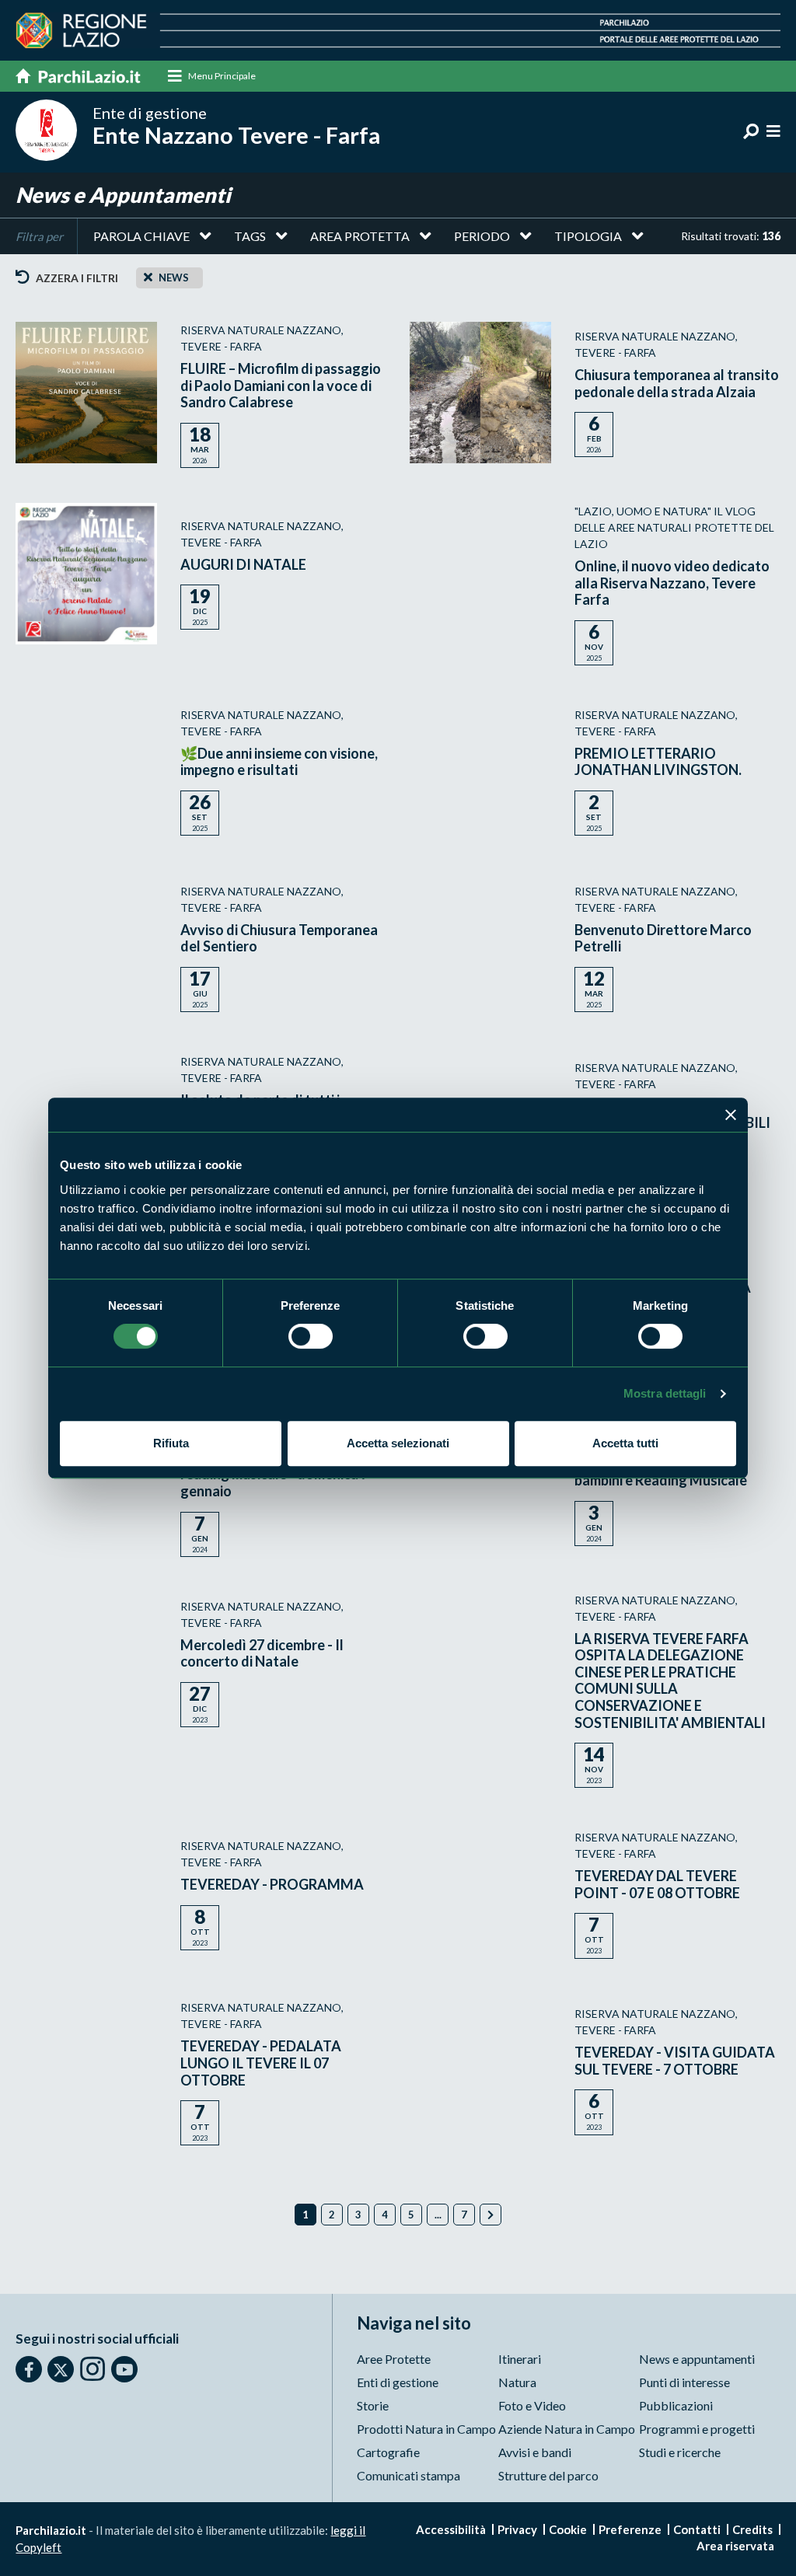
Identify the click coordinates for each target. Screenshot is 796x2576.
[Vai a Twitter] (61, 2369)
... (438, 2215)
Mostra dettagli (665, 1393)
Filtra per (39, 236)
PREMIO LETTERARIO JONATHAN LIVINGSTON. (658, 762)
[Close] (148, 277)
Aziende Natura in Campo (567, 2429)
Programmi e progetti (697, 2429)
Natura (517, 2382)
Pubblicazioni (676, 2405)
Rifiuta (171, 1443)
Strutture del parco (548, 2475)
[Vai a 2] (491, 2215)
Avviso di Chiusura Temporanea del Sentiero (279, 938)
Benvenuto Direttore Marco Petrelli (663, 938)
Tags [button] (250, 236)
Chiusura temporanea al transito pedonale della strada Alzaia (677, 383)
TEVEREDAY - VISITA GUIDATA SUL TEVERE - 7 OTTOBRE (675, 2061)
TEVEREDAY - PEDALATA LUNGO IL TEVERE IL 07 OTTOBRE (261, 2063)
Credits (752, 2529)
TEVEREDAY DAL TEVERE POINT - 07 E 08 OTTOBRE (657, 1884)
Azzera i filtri (76, 278)
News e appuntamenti (697, 2359)
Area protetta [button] (360, 236)
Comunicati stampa (408, 2475)
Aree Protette (394, 2359)
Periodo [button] (482, 236)
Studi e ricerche (680, 2452)
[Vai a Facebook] (29, 2369)
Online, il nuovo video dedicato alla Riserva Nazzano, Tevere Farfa (672, 583)
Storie (373, 2405)
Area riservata (735, 2546)
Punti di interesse (684, 2382)
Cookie (568, 2529)
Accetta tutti (625, 1443)
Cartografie (388, 2452)
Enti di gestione (398, 2382)
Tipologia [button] (588, 236)
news (174, 277)
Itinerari (520, 2359)
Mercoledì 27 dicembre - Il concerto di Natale (262, 1653)
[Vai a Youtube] (124, 2369)
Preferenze (630, 2529)
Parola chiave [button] (141, 236)
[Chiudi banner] (731, 1115)
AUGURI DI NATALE (243, 564)
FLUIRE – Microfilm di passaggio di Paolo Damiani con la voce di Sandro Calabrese (281, 385)
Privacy (517, 2529)
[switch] (311, 1336)
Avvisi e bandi (535, 2452)
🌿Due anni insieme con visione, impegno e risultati (279, 762)
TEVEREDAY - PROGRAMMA (272, 1884)
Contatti (697, 2529)
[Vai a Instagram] (93, 2368)
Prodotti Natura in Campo (426, 2429)
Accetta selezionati (398, 1443)
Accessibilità (451, 2529)
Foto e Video (532, 2405)
